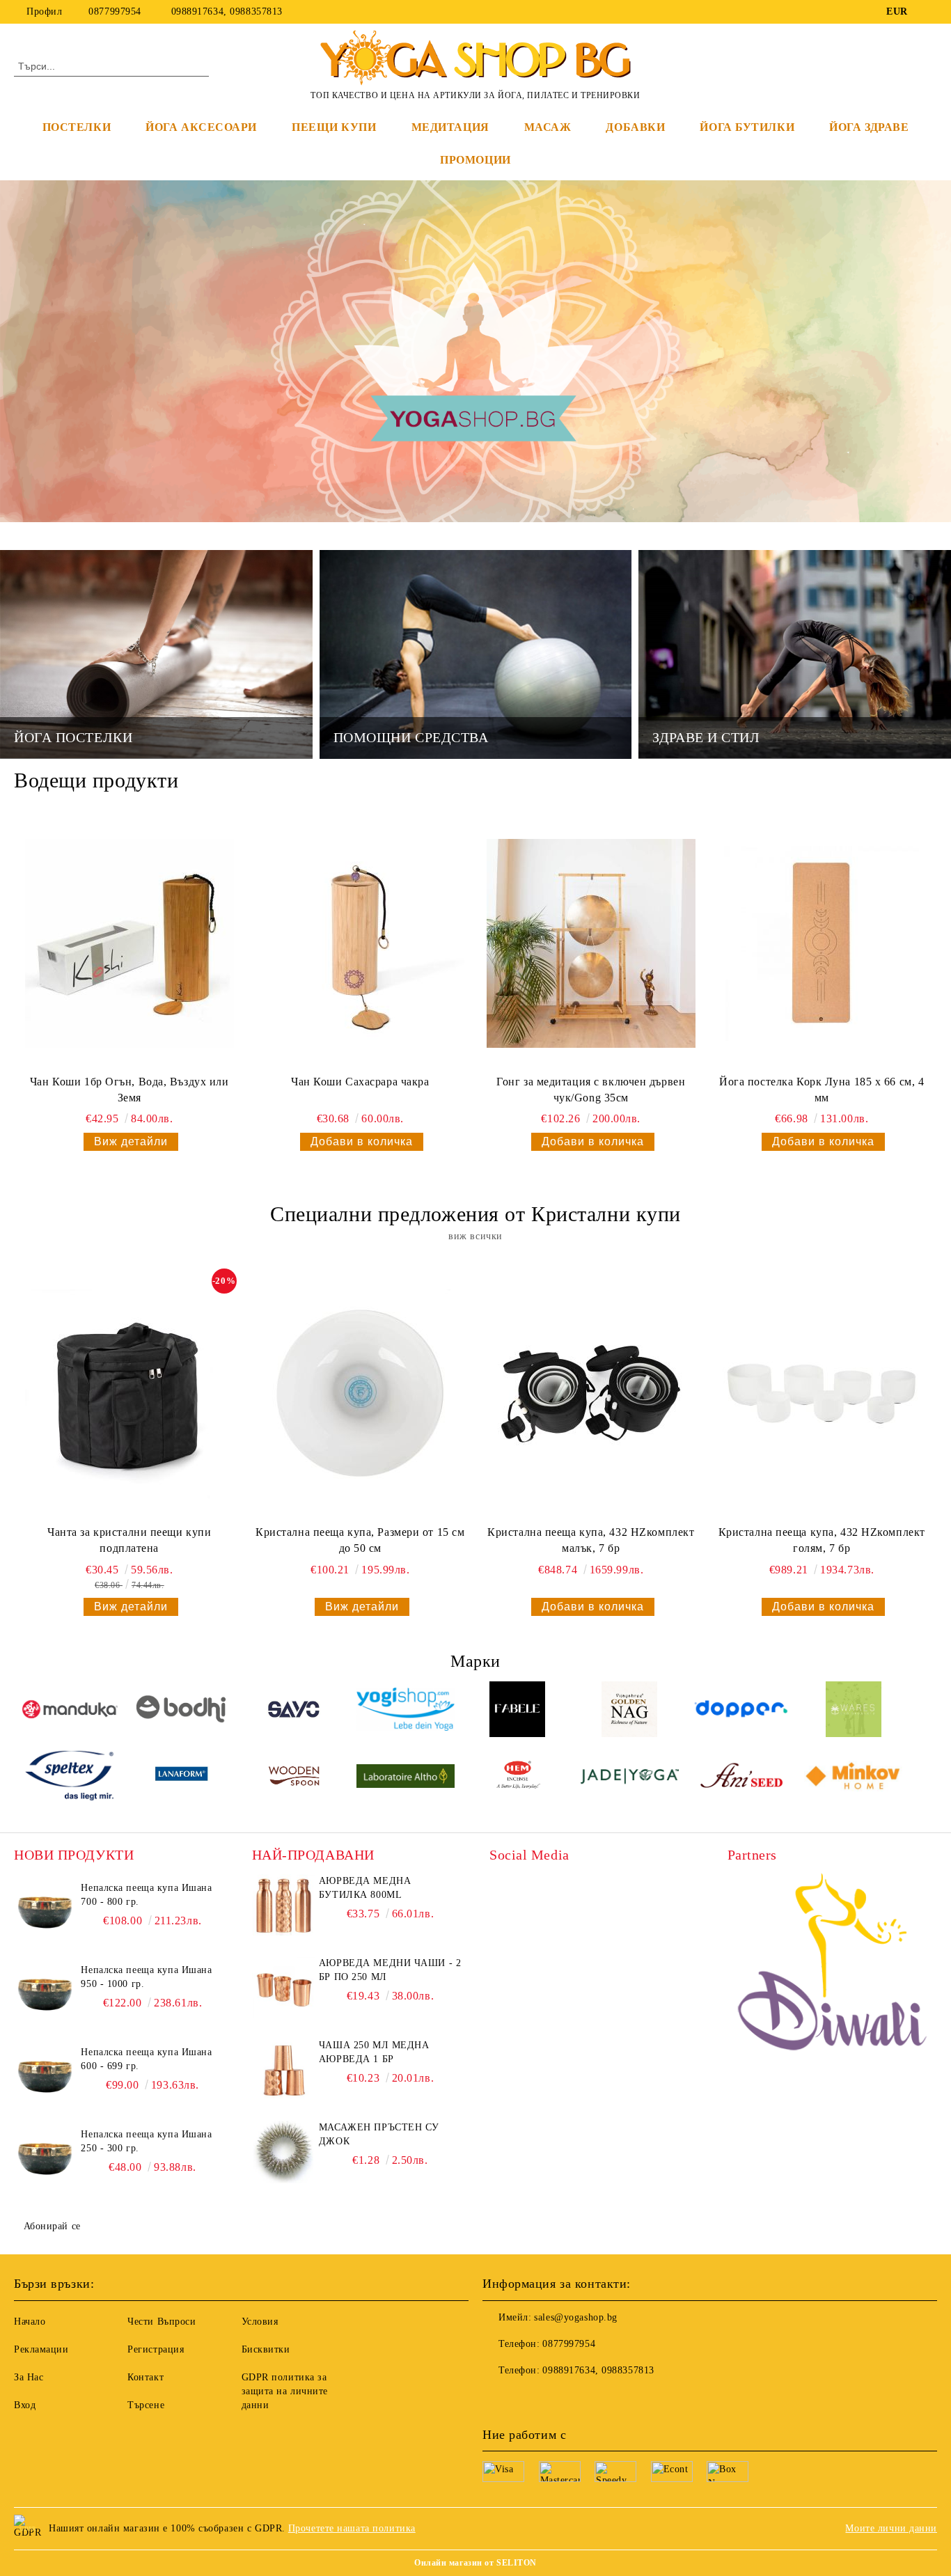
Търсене (146, 2405)
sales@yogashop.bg (576, 2317)
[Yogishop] (406, 1711)
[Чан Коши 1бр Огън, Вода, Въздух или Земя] (129, 943)
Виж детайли (131, 1141)
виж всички (475, 1236)
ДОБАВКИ (635, 127)
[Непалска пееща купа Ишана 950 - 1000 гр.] (45, 1995)
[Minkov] (853, 1778)
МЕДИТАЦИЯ (450, 127)
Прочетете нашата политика (352, 2528)
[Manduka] (70, 1711)
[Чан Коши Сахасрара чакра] (360, 943)
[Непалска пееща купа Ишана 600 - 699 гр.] (45, 2077)
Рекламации (41, 2349)
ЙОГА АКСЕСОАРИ (201, 127)
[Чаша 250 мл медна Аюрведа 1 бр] (283, 2070)
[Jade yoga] (630, 1778)
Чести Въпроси (162, 2322)
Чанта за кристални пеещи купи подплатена (129, 1540)
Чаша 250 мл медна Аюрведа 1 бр (374, 2052)
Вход (25, 2405)
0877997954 (115, 11)
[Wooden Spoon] (294, 1778)
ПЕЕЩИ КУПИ (334, 127)
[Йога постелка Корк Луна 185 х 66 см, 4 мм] (822, 943)
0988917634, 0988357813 (227, 11)
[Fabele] (518, 1711)
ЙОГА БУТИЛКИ (747, 127)
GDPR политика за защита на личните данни (285, 2391)
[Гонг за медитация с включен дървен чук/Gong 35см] (591, 943)
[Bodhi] (182, 1711)
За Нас (29, 2377)
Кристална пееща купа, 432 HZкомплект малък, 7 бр (591, 1540)
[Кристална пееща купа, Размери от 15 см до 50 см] (360, 1394)
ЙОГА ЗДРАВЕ (869, 127)
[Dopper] (742, 1711)
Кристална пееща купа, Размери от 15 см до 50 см (360, 1540)
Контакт (146, 2377)
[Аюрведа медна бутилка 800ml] (283, 1906)
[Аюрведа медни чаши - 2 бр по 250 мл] (283, 1988)
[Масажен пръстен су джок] (283, 2152)
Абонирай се (52, 2226)
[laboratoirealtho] (406, 1778)
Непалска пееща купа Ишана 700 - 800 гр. (146, 1895)
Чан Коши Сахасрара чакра (360, 1082)
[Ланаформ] (182, 1778)
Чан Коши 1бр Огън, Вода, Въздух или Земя (129, 1090)
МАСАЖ (548, 127)
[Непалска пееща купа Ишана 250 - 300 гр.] (45, 2159)
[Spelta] (70, 1778)
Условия (260, 2322)
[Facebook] (929, 12)
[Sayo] (294, 1711)
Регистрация (156, 2349)
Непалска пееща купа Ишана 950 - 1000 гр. (146, 1977)
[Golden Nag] (630, 1711)
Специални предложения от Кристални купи (475, 1214)
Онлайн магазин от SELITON (475, 2563)
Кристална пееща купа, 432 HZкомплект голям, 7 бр (822, 1540)
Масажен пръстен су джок (379, 2134)
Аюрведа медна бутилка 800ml (365, 1888)
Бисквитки (266, 2349)
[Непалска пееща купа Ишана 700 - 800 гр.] (45, 1913)
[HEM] (518, 1778)
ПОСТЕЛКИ (77, 127)
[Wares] (853, 1711)
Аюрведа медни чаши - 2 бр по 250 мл (390, 1970)
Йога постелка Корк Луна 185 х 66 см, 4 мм (822, 1090)
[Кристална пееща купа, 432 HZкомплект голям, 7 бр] (822, 1394)
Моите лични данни (891, 2528)
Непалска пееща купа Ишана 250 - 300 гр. (146, 2141)
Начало (30, 2322)
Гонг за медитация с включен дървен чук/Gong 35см (591, 1090)
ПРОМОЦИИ (475, 160)
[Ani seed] (742, 1778)
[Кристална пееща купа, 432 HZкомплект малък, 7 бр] (591, 1394)
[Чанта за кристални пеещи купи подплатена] (129, 1394)
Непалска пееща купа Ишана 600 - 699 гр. (146, 2059)
